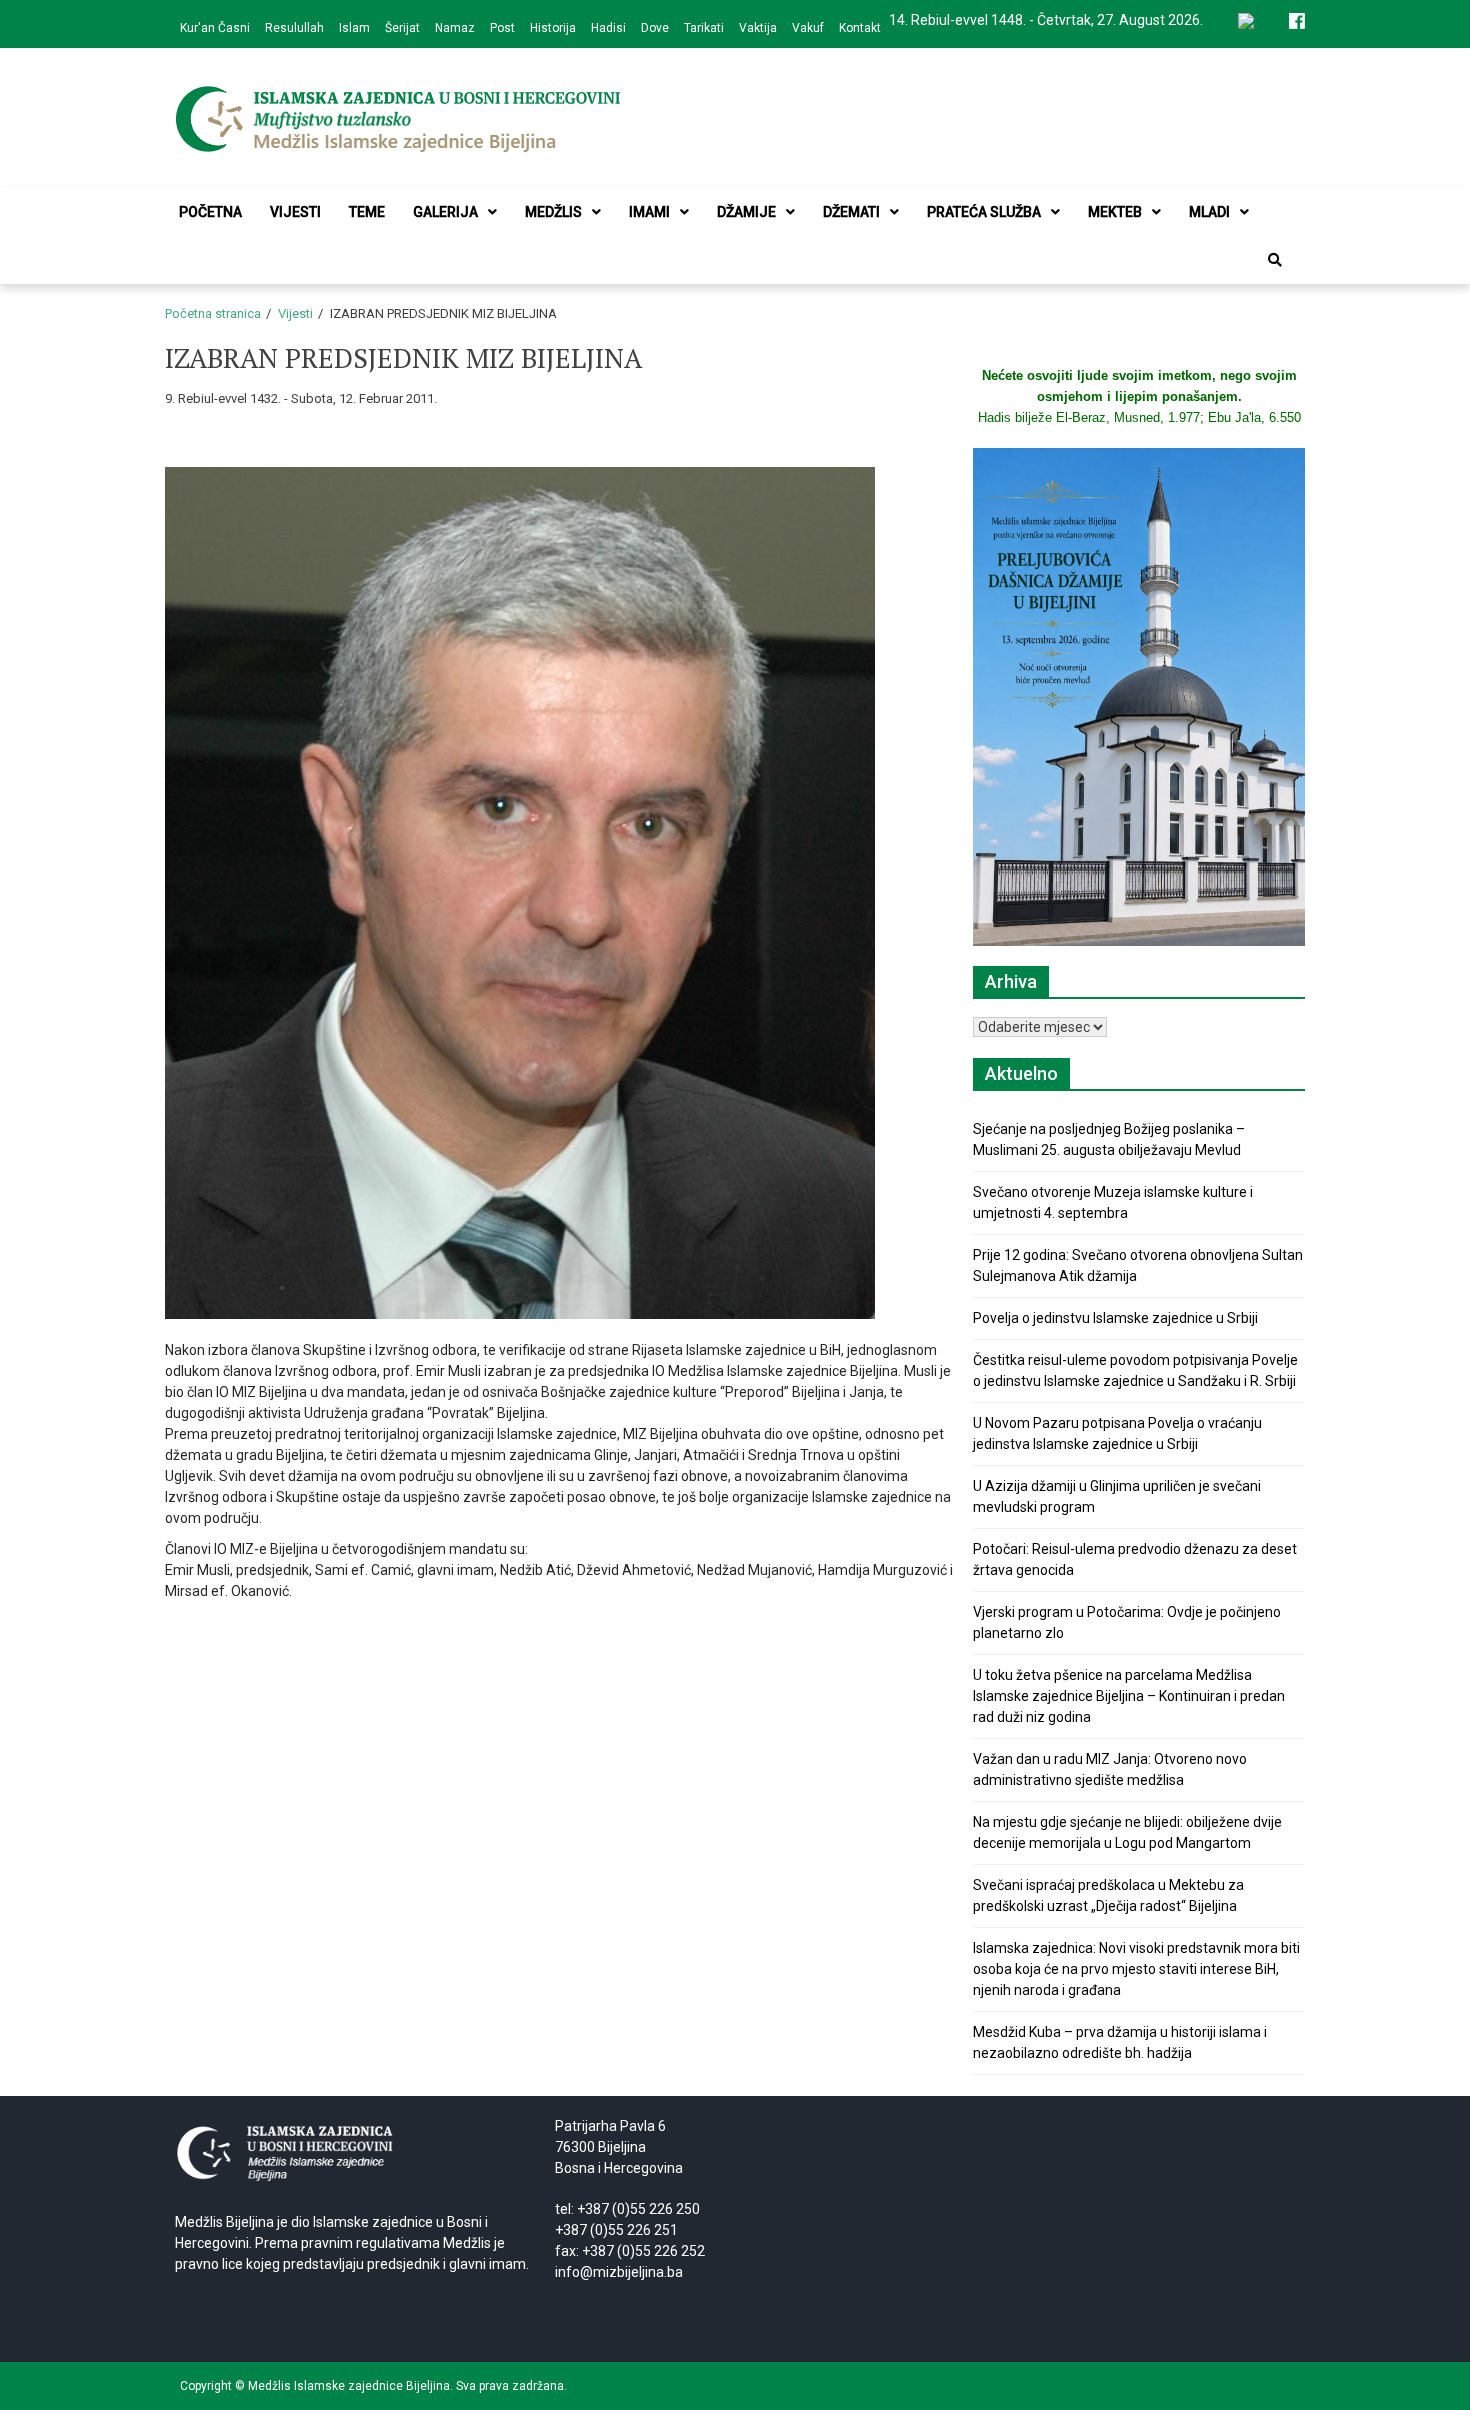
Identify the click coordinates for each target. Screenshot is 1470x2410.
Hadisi (608, 28)
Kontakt (860, 28)
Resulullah (294, 28)
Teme (367, 212)
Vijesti (295, 212)
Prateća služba (984, 212)
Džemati (851, 212)
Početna (210, 212)
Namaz (455, 28)
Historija (553, 28)
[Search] (1275, 260)
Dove (655, 28)
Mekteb (1115, 212)
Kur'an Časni (215, 28)
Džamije (746, 212)
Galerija (445, 212)
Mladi (1209, 212)
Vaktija (758, 28)
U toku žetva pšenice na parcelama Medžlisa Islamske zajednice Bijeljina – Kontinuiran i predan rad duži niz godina (1129, 1696)
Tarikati (704, 28)
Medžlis (553, 212)
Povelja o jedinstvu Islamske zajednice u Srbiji (1115, 1318)
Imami (649, 212)
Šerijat (402, 28)
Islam (354, 28)
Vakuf (808, 28)
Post (502, 28)
